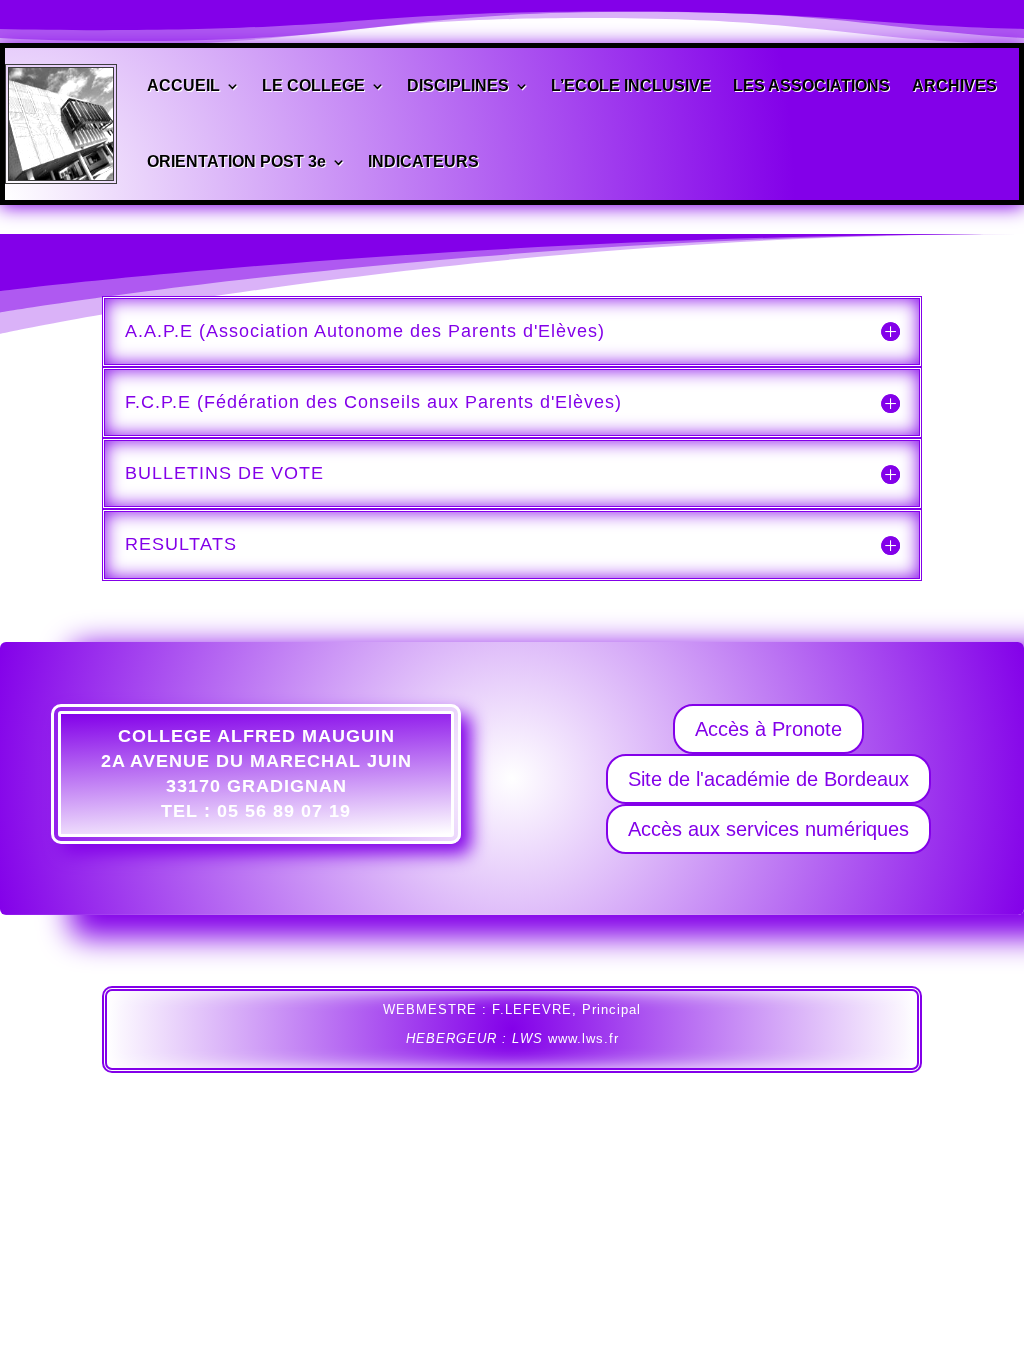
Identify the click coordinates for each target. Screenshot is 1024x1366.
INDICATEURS (423, 161)
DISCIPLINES (458, 85)
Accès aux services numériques (768, 829)
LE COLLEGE (313, 85)
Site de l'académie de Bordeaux (768, 779)
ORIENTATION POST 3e (236, 161)
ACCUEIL (183, 85)
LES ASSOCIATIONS (811, 85)
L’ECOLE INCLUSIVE (631, 85)
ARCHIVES (954, 85)
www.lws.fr (583, 1038)
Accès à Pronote (768, 729)
